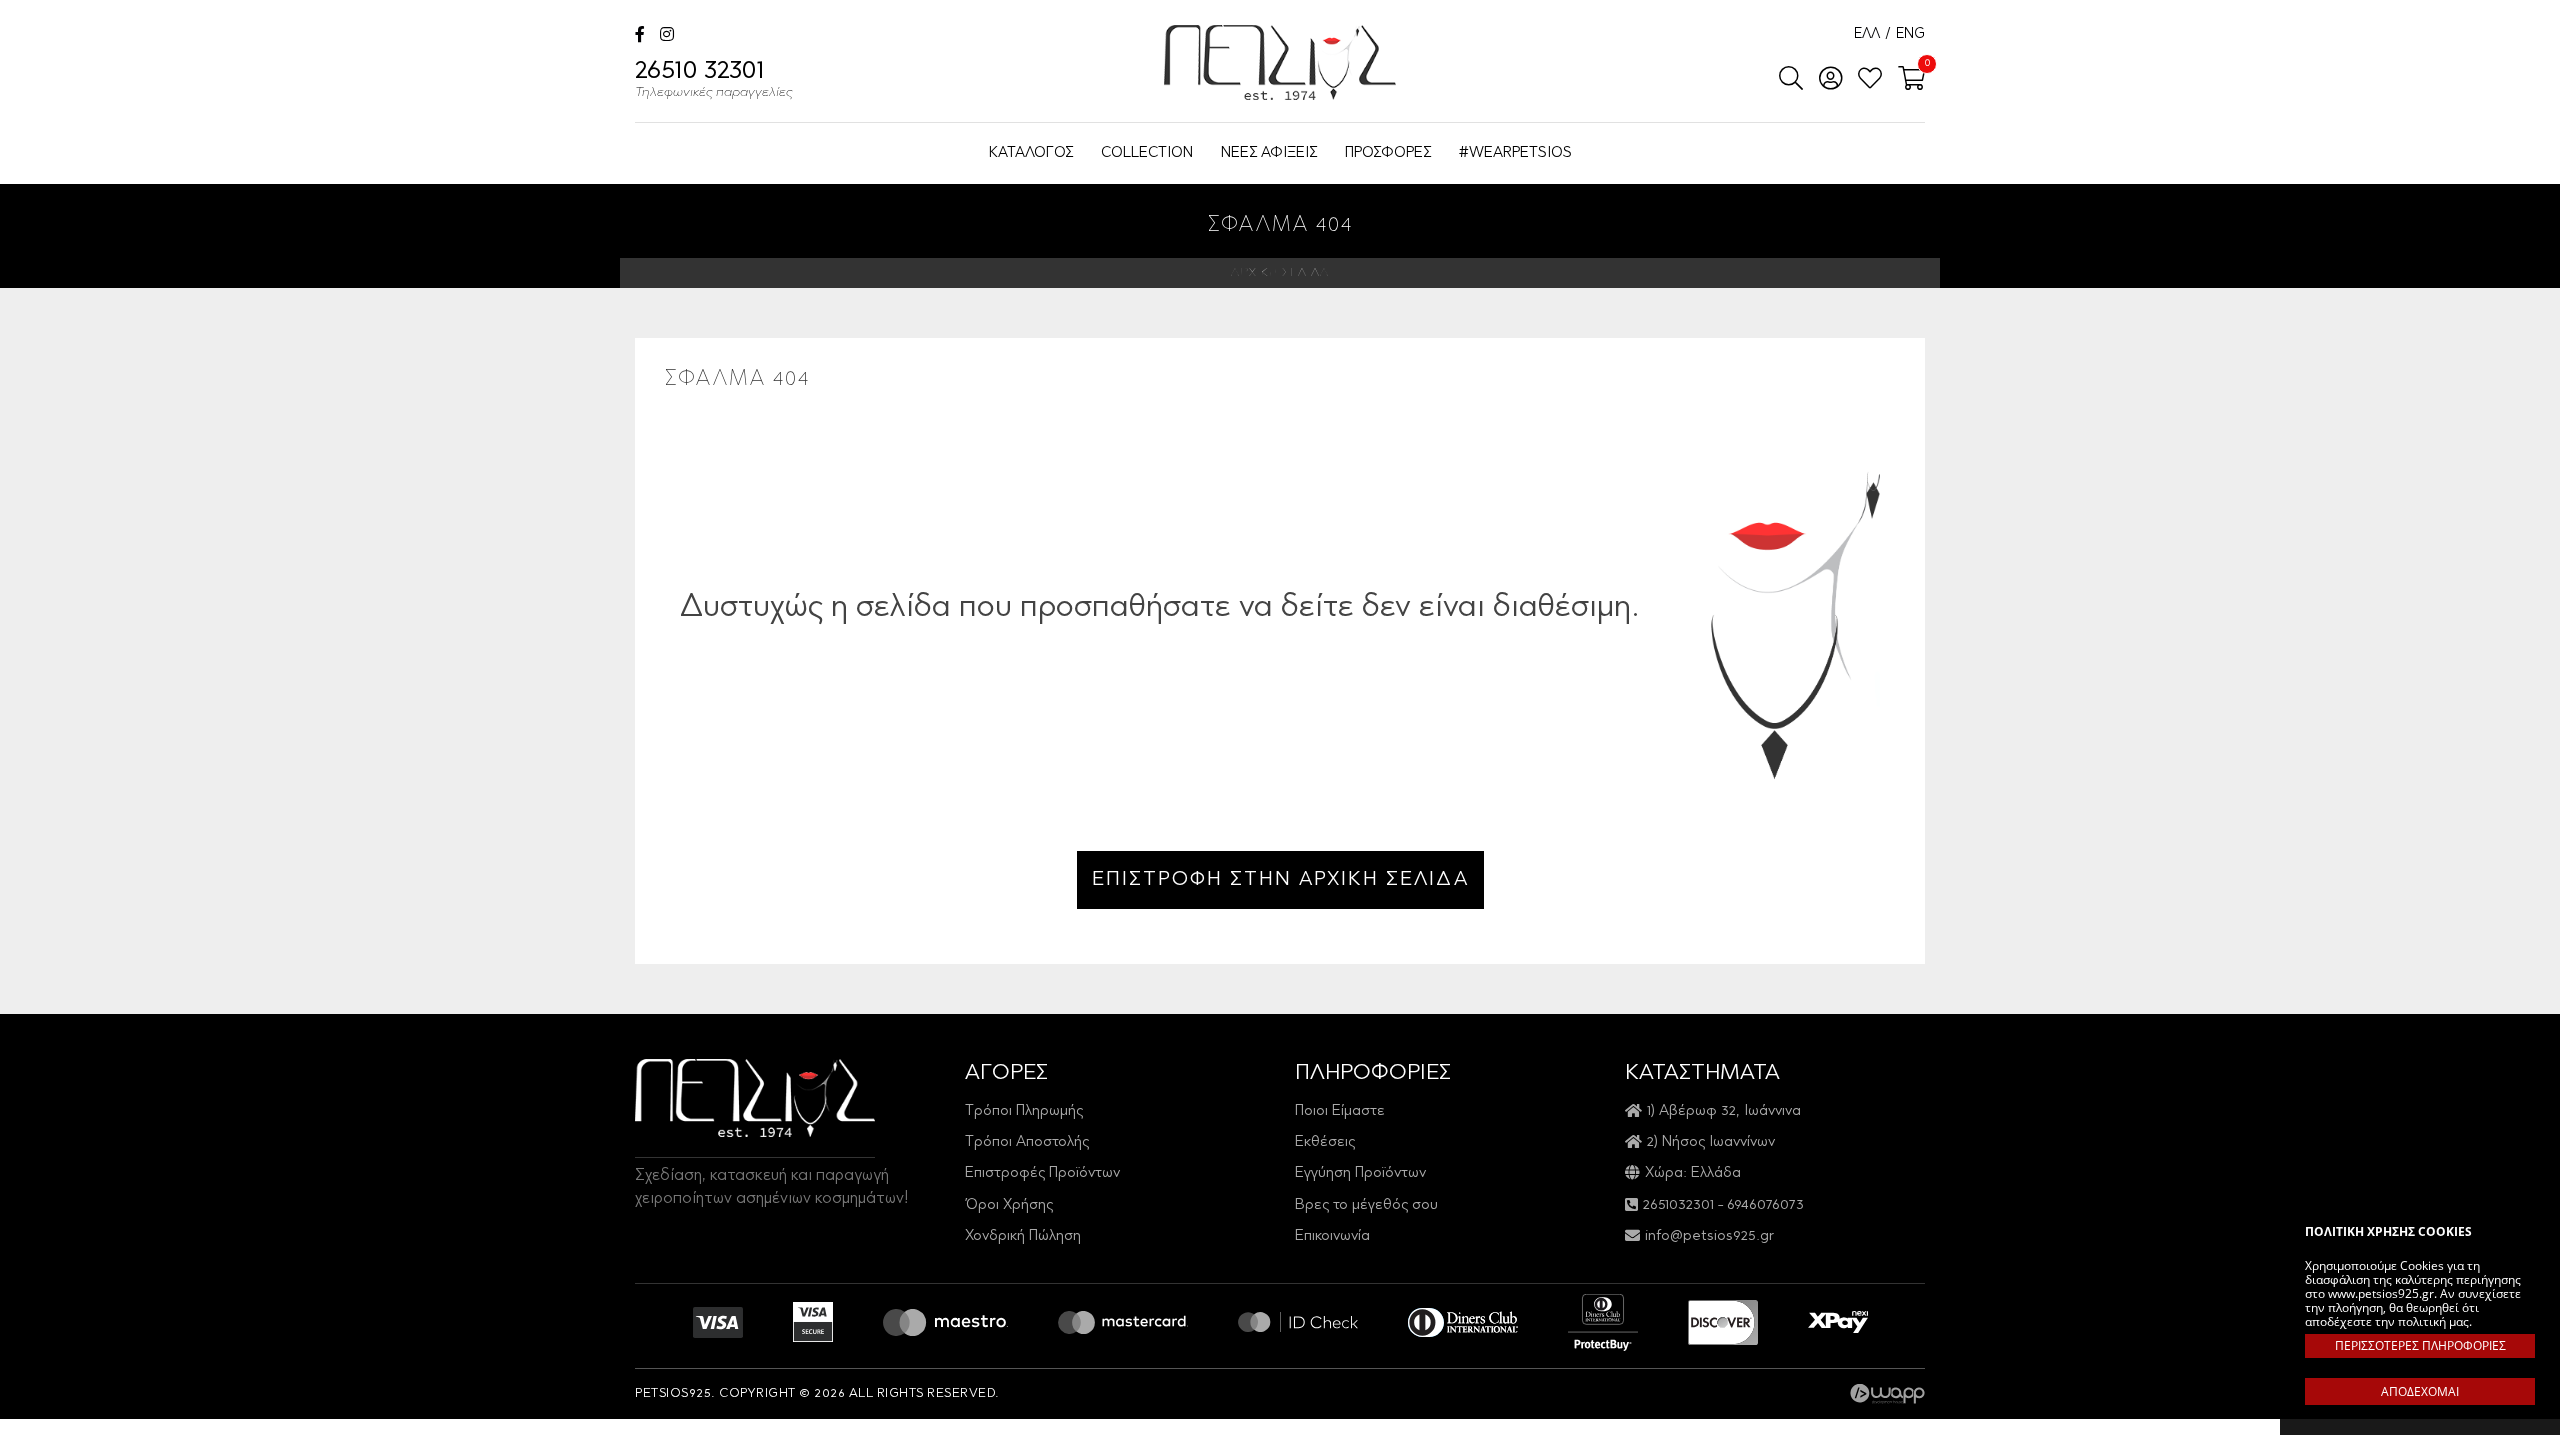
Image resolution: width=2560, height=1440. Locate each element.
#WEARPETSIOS (1515, 153)
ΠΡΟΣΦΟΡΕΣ (1388, 153)
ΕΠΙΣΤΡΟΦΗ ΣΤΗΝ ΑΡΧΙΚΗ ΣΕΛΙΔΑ (1280, 880)
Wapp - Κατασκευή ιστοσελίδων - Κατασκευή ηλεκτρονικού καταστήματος (1887, 1394)
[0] (1905, 80)
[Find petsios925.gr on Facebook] (640, 36)
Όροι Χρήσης (1009, 1205)
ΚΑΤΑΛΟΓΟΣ (1031, 153)
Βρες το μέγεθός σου (1366, 1205)
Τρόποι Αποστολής (1027, 1142)
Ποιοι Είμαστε (1340, 1111)
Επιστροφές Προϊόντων (1042, 1173)
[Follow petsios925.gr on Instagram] (667, 36)
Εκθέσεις (1325, 1142)
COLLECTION (1147, 153)
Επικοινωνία (1332, 1236)
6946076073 (1765, 1205)
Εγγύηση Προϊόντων (1360, 1173)
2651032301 (1678, 1205)
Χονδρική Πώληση (1023, 1236)
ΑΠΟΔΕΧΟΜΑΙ (2420, 1391)
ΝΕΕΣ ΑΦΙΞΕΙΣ (1269, 153)
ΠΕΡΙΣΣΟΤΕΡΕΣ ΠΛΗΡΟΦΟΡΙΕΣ (2420, 1345)
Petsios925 (1280, 62)
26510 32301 (714, 80)
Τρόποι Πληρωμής (1024, 1111)
